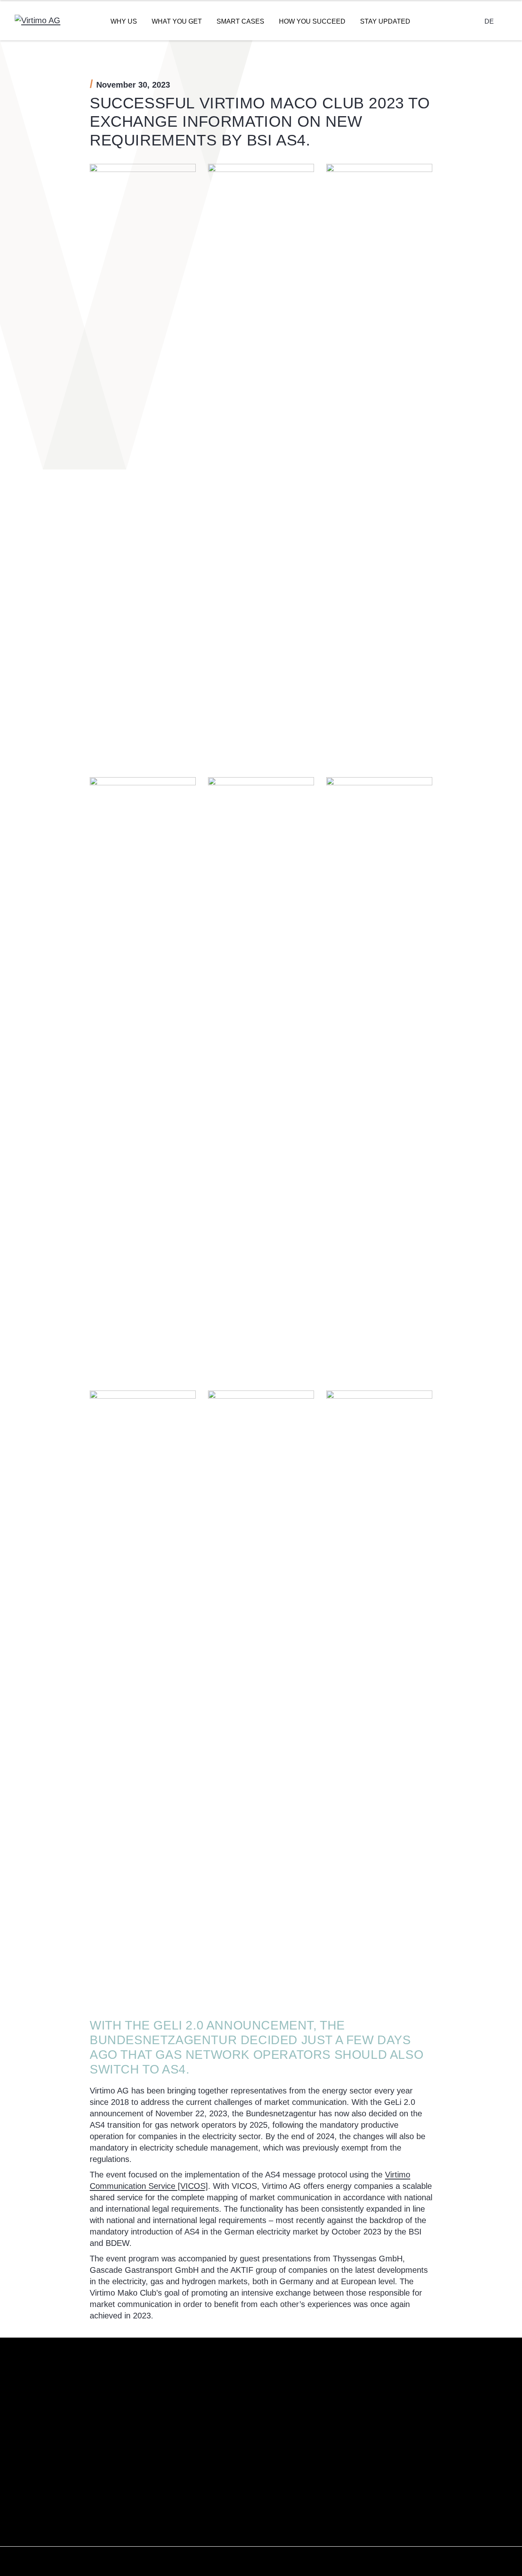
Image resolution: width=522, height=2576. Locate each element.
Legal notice (454, 2399)
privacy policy (92, 2492)
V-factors (280, 2415)
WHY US (124, 21)
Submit (35, 2516)
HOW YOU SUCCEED (312, 21)
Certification (284, 2447)
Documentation (373, 2431)
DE (489, 21)
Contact (363, 2399)
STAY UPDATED (385, 21)
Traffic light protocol (463, 2431)
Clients (277, 2463)
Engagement (285, 2431)
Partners (280, 2479)
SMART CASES (240, 21)
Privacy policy (456, 2415)
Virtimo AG (282, 2399)
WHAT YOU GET (177, 21)
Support (363, 2415)
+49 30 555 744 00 (229, 2426)
